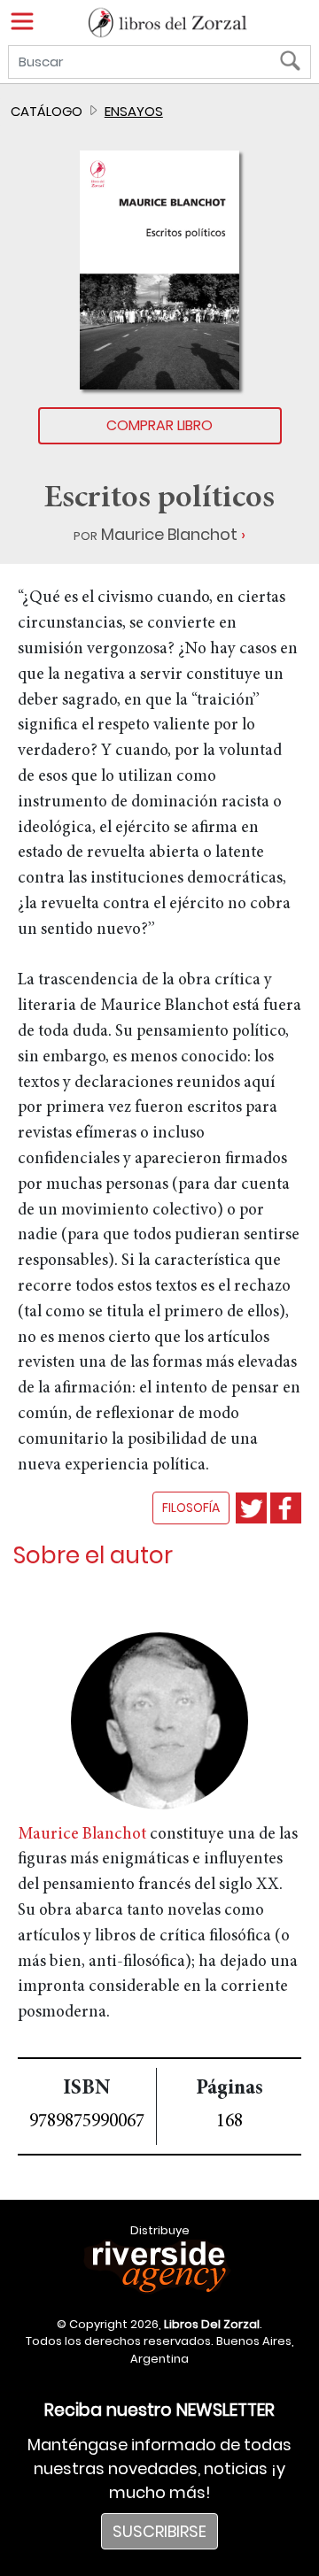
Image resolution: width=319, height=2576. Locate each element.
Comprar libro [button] (159, 425)
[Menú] (22, 21)
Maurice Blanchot (169, 534)
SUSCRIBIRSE (159, 2531)
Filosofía (191, 1508)
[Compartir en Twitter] (251, 1508)
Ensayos (134, 111)
